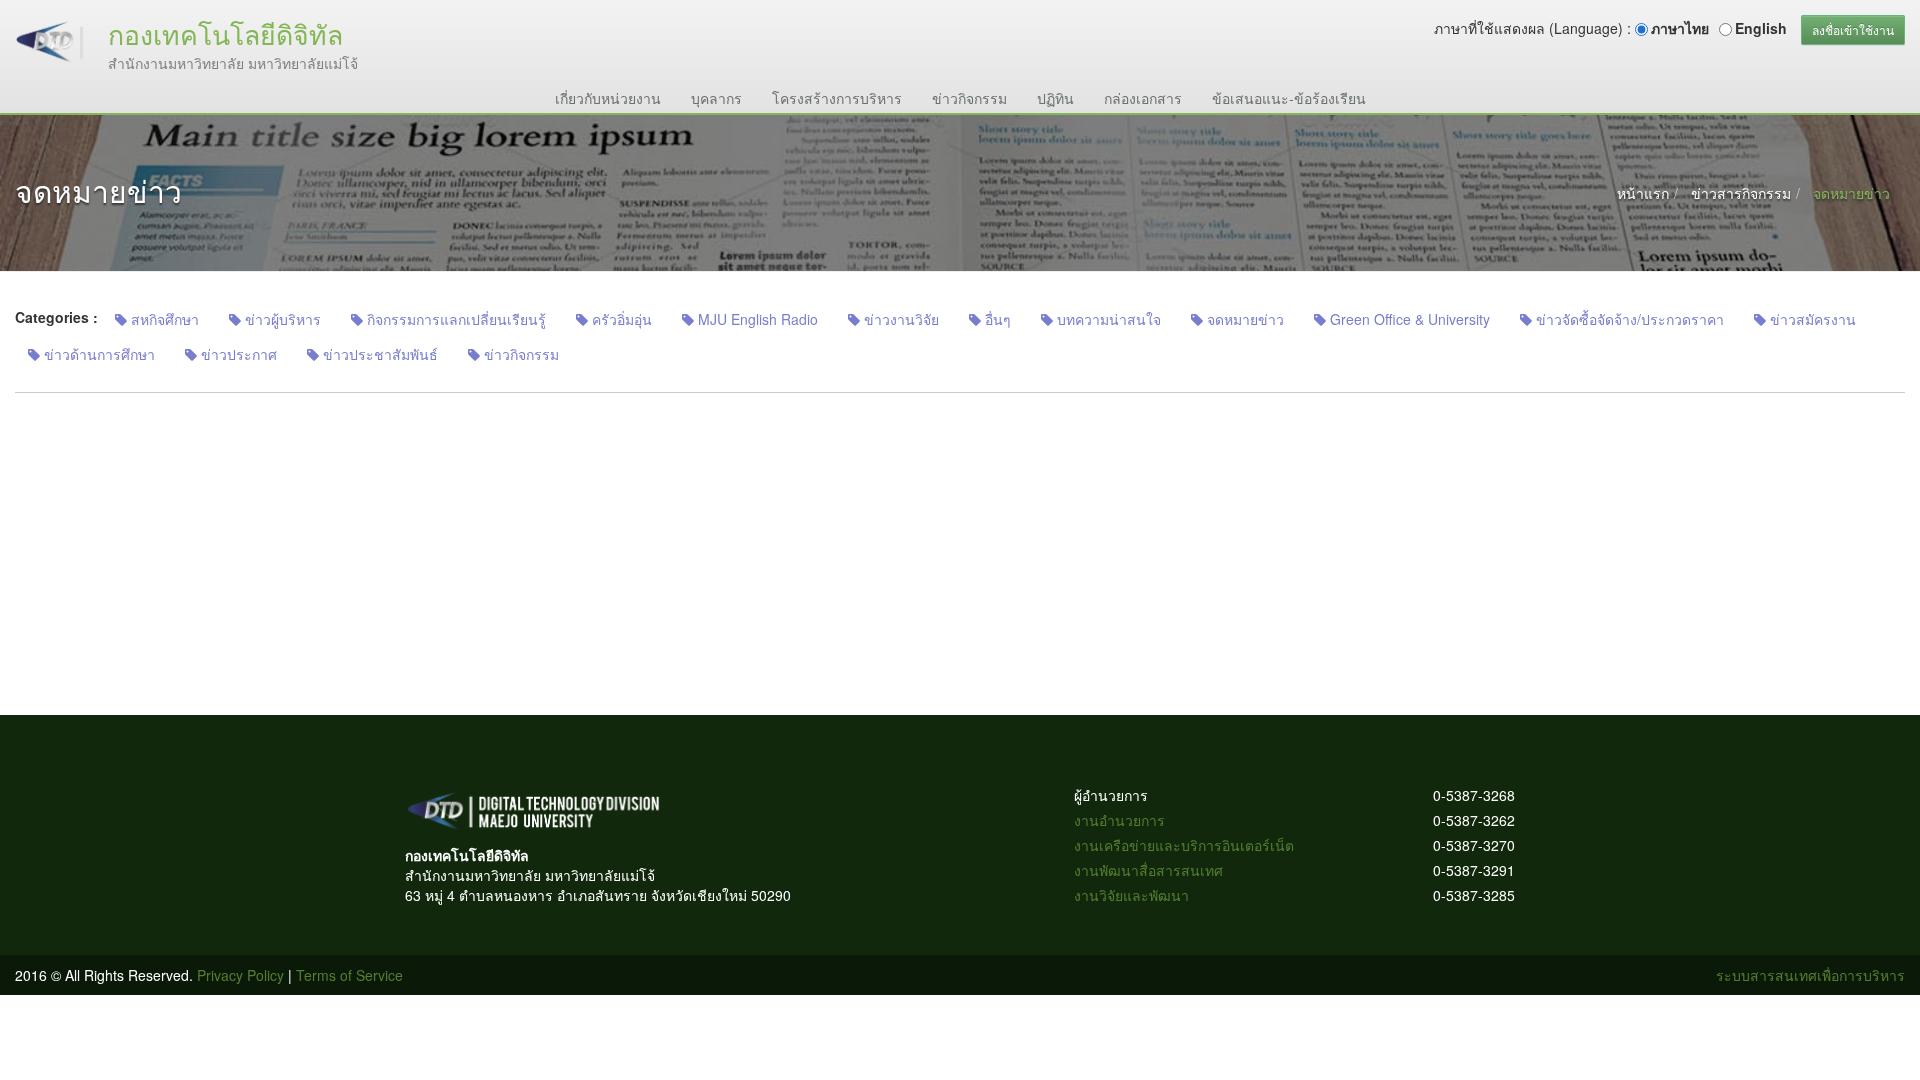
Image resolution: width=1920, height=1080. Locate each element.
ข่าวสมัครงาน (1811, 319)
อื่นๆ (996, 319)
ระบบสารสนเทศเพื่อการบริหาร (1810, 975)
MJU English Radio (756, 319)
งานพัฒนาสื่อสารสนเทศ (1148, 870)
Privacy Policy (240, 975)
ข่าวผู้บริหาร (281, 319)
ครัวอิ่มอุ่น (620, 319)
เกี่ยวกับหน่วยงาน (608, 98)
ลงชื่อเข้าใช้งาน (1853, 29)
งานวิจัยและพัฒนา (1131, 895)
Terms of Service (349, 975)
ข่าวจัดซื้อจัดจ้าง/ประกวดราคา (1628, 319)
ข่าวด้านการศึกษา (97, 354)
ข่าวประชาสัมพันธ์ (378, 354)
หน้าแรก (1643, 193)
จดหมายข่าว (1243, 319)
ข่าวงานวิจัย (899, 319)
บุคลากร (716, 98)
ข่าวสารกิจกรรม (1741, 193)
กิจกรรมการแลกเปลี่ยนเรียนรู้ (454, 319)
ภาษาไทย (1680, 28)
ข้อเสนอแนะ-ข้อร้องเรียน (1289, 98)
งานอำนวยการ (1119, 820)
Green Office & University (1408, 319)
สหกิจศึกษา (163, 319)
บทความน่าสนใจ (1107, 319)
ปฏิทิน (1055, 98)
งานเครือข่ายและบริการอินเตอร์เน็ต (1184, 845)
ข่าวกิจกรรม (969, 98)
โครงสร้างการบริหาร (837, 98)
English (1761, 28)
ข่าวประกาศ (237, 354)
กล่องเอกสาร (1143, 98)
